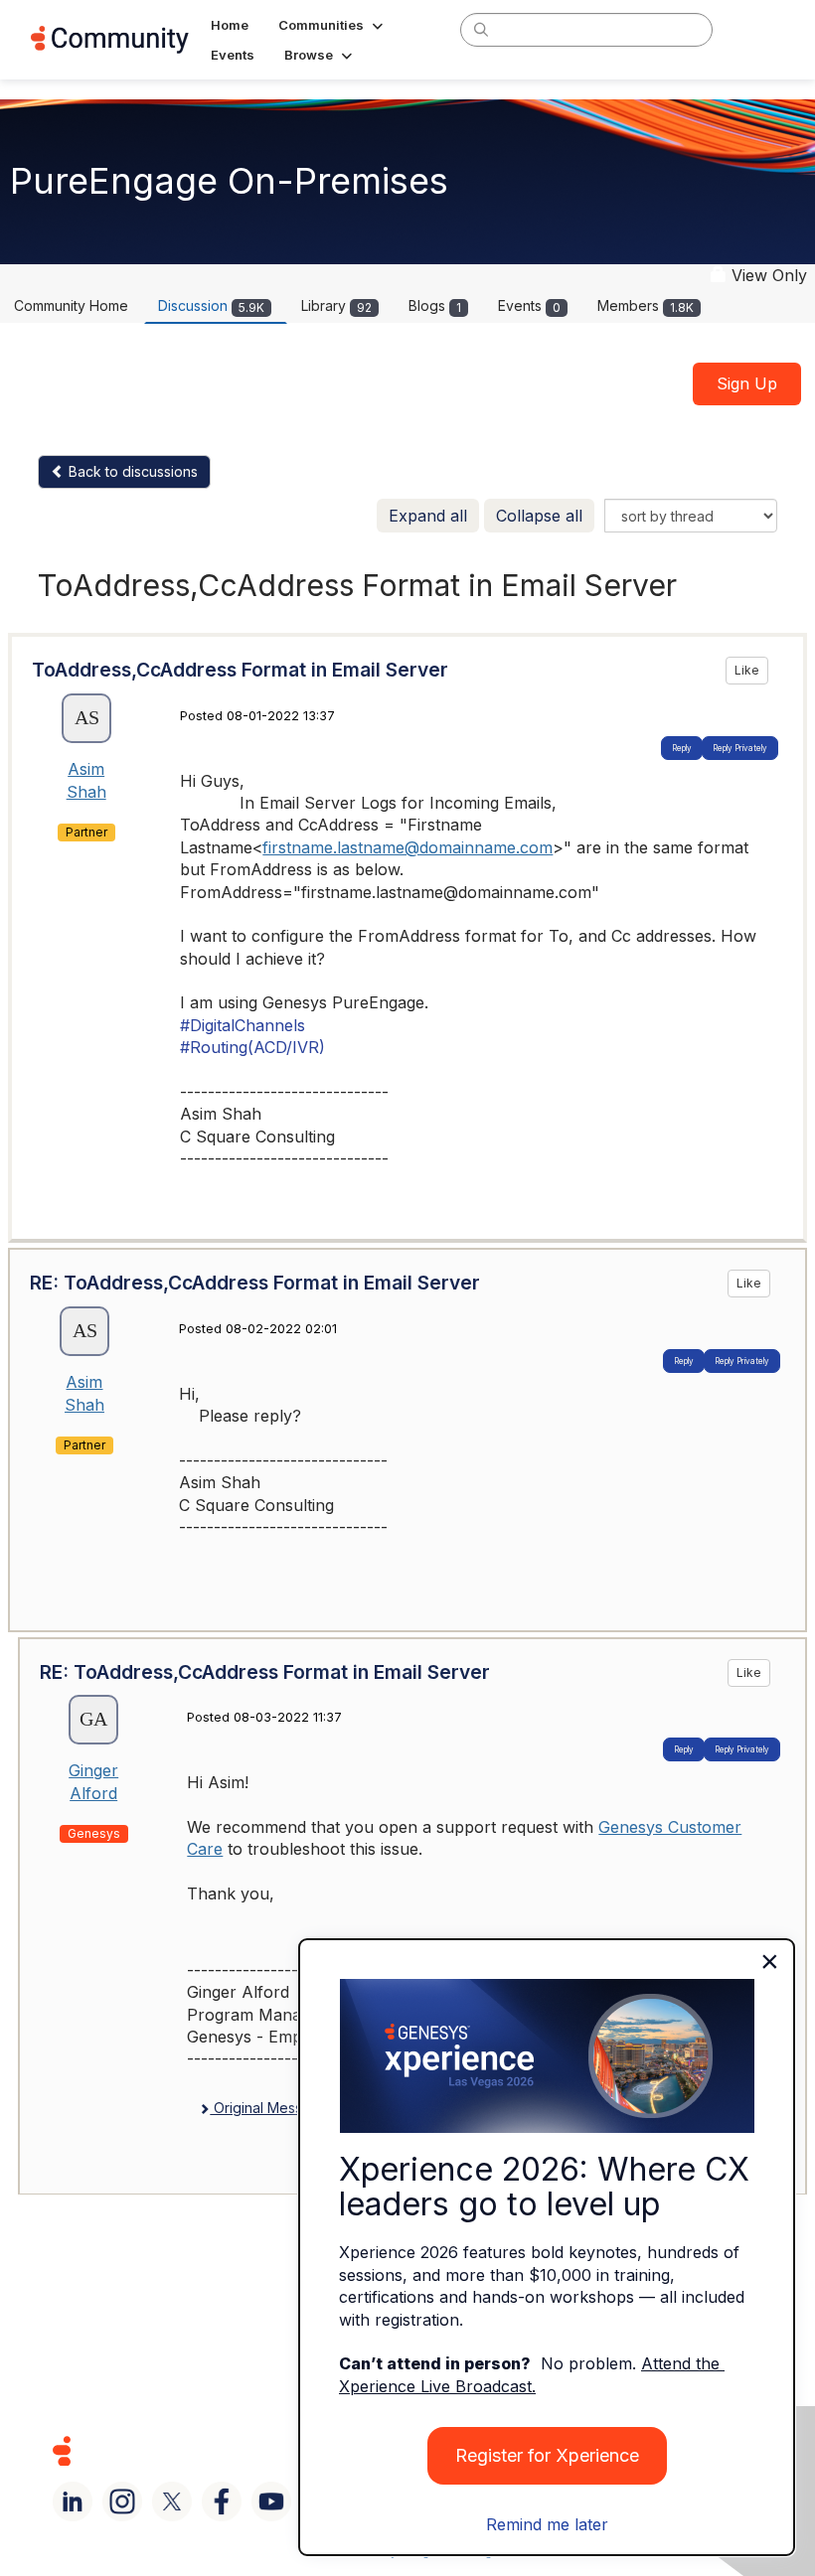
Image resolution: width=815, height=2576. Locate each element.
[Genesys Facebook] (222, 2501)
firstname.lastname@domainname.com (407, 847)
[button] (332, 25)
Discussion (211, 305)
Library (336, 305)
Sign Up (747, 383)
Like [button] (747, 670)
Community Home (71, 305)
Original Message (269, 2108)
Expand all (428, 516)
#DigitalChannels (243, 1025)
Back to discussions (131, 471)
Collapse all (539, 516)
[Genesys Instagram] (122, 2501)
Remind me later (547, 2524)
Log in (758, 29)
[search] (481, 29)
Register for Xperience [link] (547, 2455)
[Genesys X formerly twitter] (172, 2501)
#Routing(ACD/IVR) (252, 1047)
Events (529, 305)
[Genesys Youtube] (271, 2501)
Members (646, 305)
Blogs (435, 305)
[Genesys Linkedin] (73, 2501)
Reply (682, 748)
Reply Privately (740, 748)
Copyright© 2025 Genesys (198, 2450)
